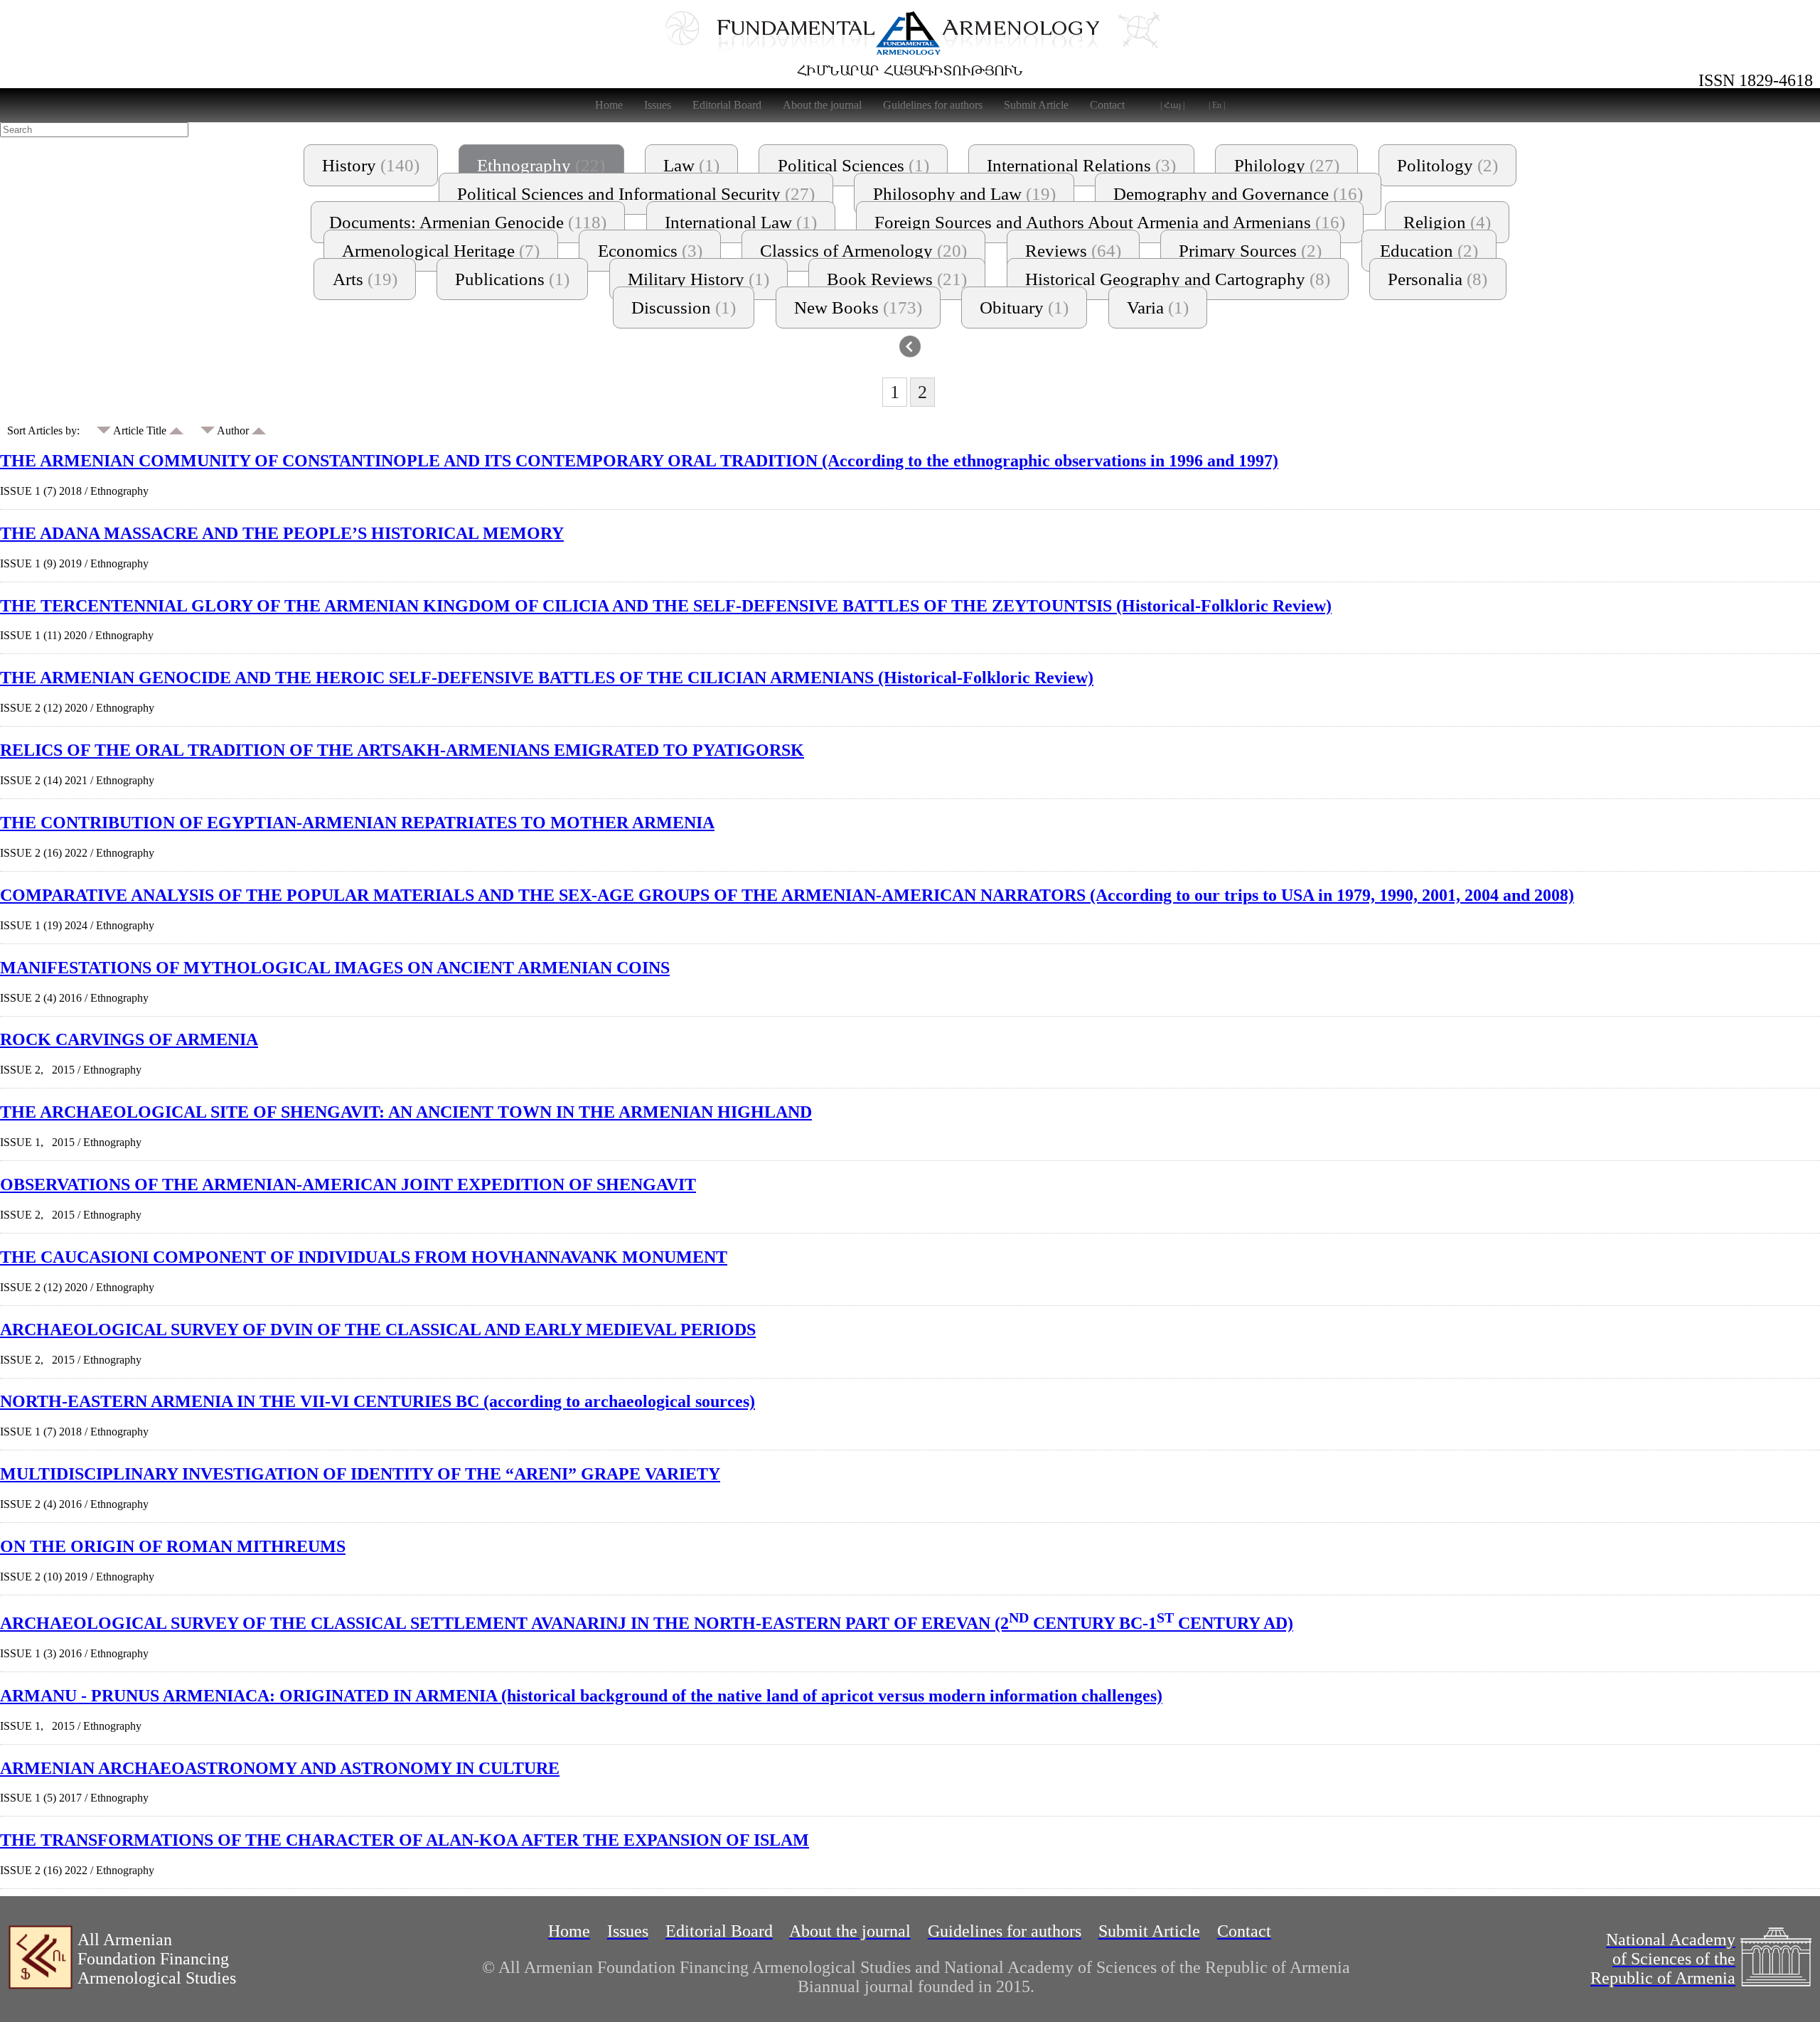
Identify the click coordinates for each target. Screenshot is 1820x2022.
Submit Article (1036, 105)
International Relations (1081, 165)
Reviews (1073, 251)
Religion (1447, 222)
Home (609, 105)
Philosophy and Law (964, 194)
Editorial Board (727, 105)
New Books (858, 307)
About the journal (822, 105)
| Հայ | (1172, 105)
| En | (1217, 105)
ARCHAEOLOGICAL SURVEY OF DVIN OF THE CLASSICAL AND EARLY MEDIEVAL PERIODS (378, 1330)
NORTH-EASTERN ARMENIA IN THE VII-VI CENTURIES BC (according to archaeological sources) (378, 1401)
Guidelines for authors (933, 105)
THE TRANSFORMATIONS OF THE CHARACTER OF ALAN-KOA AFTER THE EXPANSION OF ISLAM (405, 1840)
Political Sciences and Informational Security (636, 194)
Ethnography (541, 165)
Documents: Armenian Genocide (468, 222)
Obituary (1024, 307)
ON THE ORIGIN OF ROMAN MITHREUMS (173, 1546)
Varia (1158, 307)
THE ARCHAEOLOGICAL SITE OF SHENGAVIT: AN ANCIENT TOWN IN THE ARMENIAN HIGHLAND (406, 1112)
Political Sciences (853, 165)
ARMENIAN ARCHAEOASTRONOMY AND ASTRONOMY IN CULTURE (280, 1768)
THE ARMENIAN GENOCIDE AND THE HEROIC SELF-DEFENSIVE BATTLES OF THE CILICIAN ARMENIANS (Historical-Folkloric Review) (547, 678)
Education (1429, 251)
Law (691, 165)
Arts (365, 279)
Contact (1107, 105)
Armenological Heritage (441, 251)
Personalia (1438, 279)
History (371, 165)
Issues (658, 105)
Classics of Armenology (863, 251)
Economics (650, 251)
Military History (698, 279)
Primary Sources (1250, 251)
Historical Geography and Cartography (1178, 279)
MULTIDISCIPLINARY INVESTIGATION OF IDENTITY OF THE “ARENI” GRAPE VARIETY (360, 1474)
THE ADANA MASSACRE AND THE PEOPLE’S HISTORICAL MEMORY (282, 533)
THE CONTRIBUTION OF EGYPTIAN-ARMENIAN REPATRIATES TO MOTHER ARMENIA (357, 823)
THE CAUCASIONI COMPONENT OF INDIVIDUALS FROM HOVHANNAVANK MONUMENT (364, 1257)
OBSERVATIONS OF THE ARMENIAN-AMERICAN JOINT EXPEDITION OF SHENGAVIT (348, 1184)
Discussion (684, 307)
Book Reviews (897, 279)
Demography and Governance (1238, 194)
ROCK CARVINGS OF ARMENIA (129, 1039)
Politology (1447, 165)
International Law (741, 222)
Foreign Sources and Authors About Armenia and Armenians (1110, 222)
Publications (512, 279)
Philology (1287, 165)
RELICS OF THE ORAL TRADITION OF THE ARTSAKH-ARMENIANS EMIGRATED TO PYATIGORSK (402, 750)
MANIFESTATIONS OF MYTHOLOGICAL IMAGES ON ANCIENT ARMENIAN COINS (335, 968)
